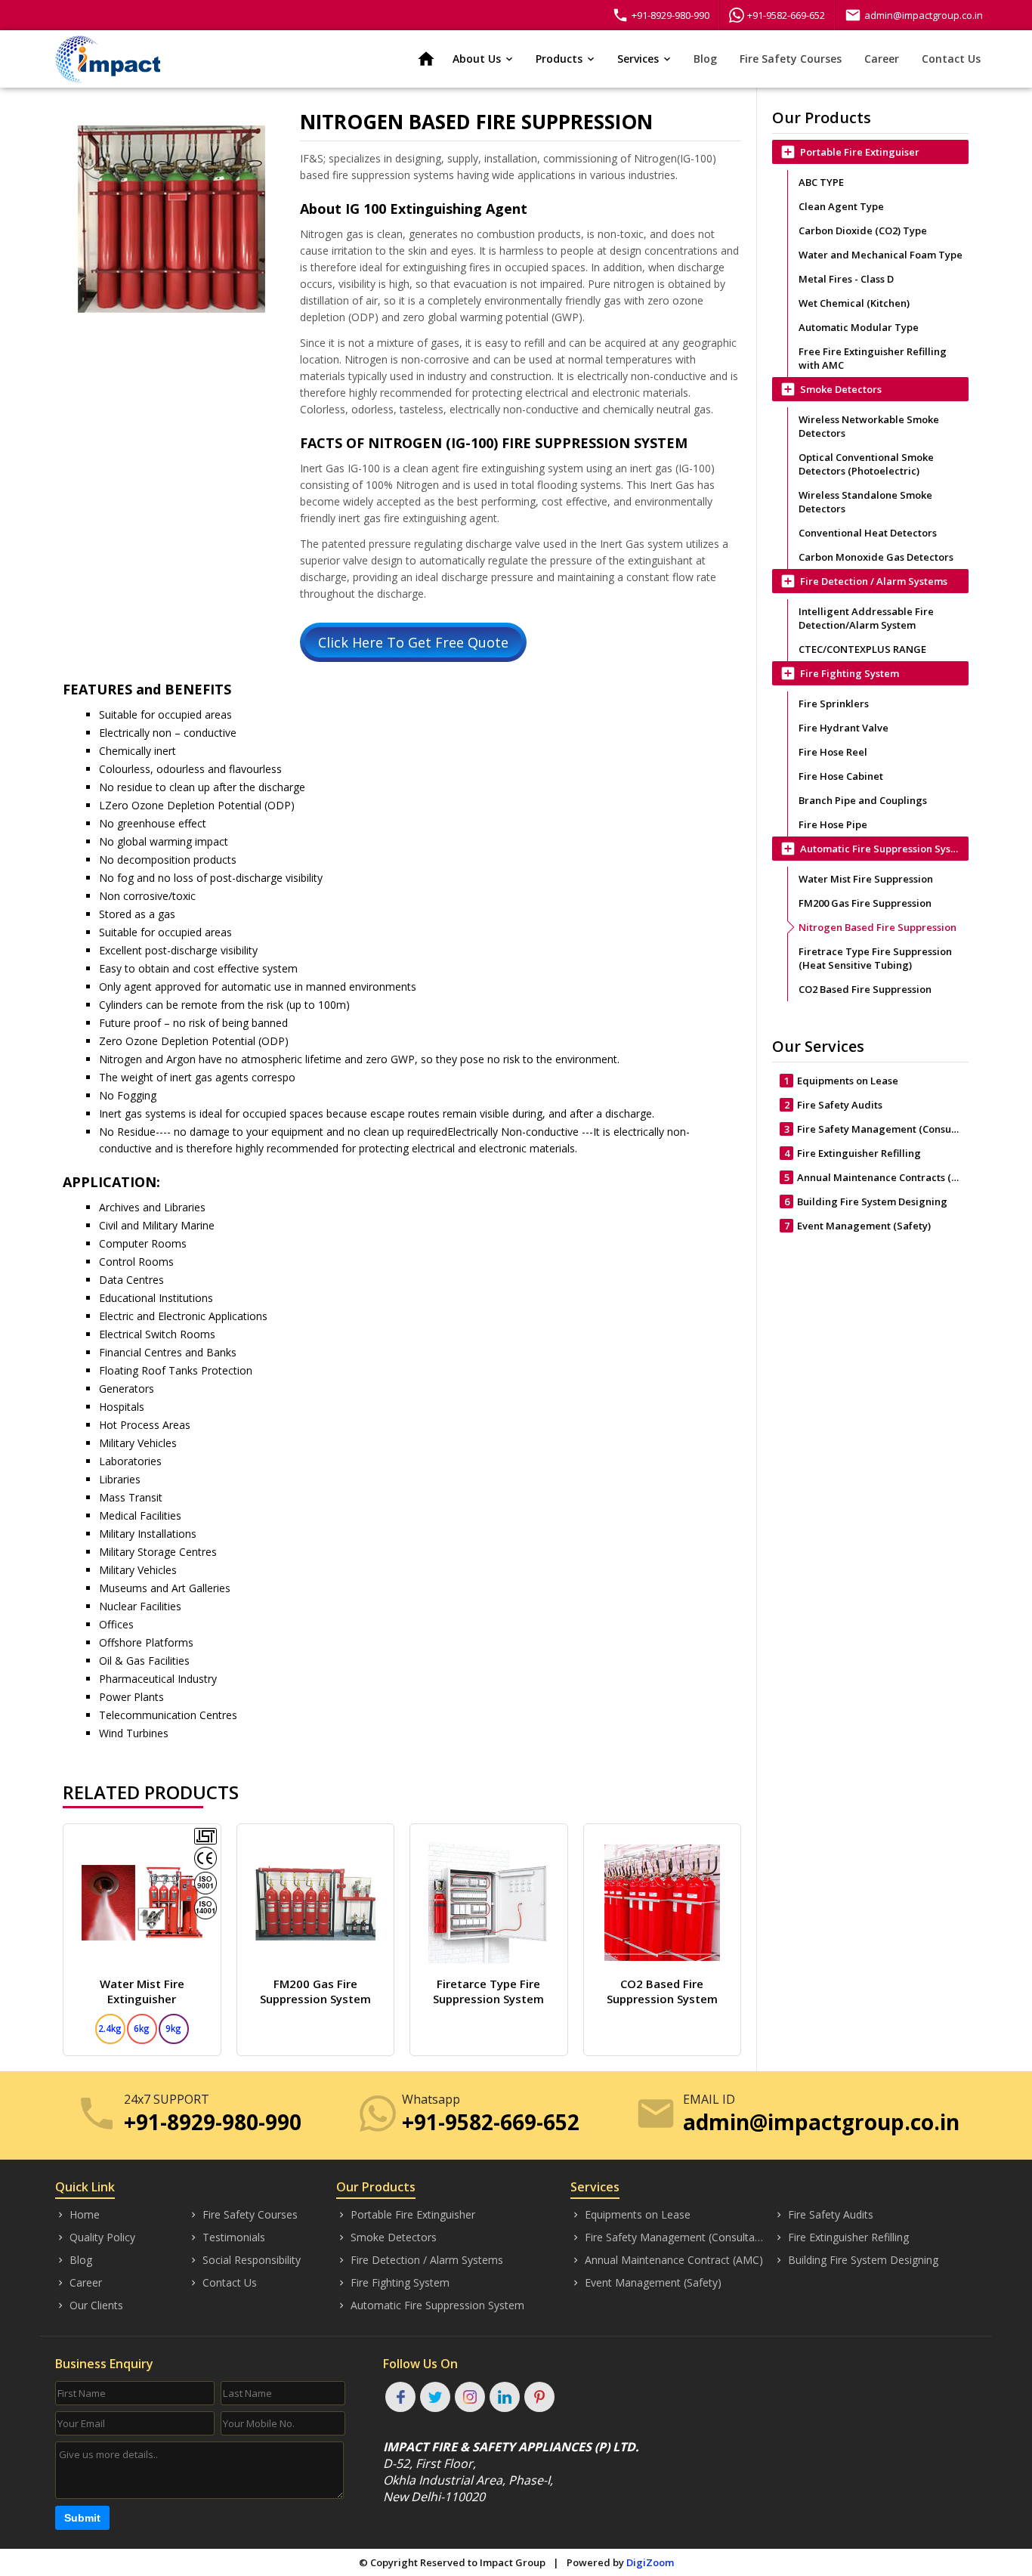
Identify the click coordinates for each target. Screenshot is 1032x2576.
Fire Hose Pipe (833, 824)
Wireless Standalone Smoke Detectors (865, 502)
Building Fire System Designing (866, 1201)
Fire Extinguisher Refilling (853, 1153)
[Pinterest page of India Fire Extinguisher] (539, 2397)
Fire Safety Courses (791, 59)
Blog (705, 59)
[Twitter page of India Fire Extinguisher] (435, 2397)
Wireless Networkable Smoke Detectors (869, 426)
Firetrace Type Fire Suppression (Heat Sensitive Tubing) (875, 958)
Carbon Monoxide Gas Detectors (876, 557)
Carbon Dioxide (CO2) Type (863, 230)
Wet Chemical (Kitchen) (854, 303)
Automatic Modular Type (859, 327)
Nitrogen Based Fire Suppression (878, 927)
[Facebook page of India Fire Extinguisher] (400, 2397)
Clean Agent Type (841, 206)
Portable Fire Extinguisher (406, 2214)
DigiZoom (650, 2562)
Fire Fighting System (393, 2282)
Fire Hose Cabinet (841, 776)
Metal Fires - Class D (846, 279)
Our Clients (89, 2305)
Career (882, 59)
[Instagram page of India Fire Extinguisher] (470, 2397)
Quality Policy (95, 2237)
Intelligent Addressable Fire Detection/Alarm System (866, 618)
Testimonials (227, 2237)
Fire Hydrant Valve (844, 728)
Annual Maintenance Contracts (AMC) (876, 1177)
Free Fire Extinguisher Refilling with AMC (873, 358)
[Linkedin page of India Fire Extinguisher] (505, 2397)
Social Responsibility (244, 2260)
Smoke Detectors (386, 2237)
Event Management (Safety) (858, 1226)
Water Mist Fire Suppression (866, 879)
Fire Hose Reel (833, 752)
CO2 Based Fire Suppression (865, 989)
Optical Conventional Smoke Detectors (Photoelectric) (866, 464)
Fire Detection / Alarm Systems (420, 2260)
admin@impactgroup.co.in (914, 15)
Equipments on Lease (842, 1081)
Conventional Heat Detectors (868, 533)
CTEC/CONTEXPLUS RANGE (862, 649)
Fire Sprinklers (834, 704)
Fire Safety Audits (834, 1105)
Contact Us (951, 59)
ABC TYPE (821, 182)
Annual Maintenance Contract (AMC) (667, 2260)
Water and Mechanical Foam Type (881, 255)
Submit (82, 2518)
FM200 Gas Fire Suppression (865, 903)
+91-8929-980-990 (661, 15)
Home (77, 2214)
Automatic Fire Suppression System (430, 2305)
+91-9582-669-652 (786, 15)
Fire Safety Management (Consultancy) (876, 1129)
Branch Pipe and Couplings (863, 800)
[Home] (108, 59)
